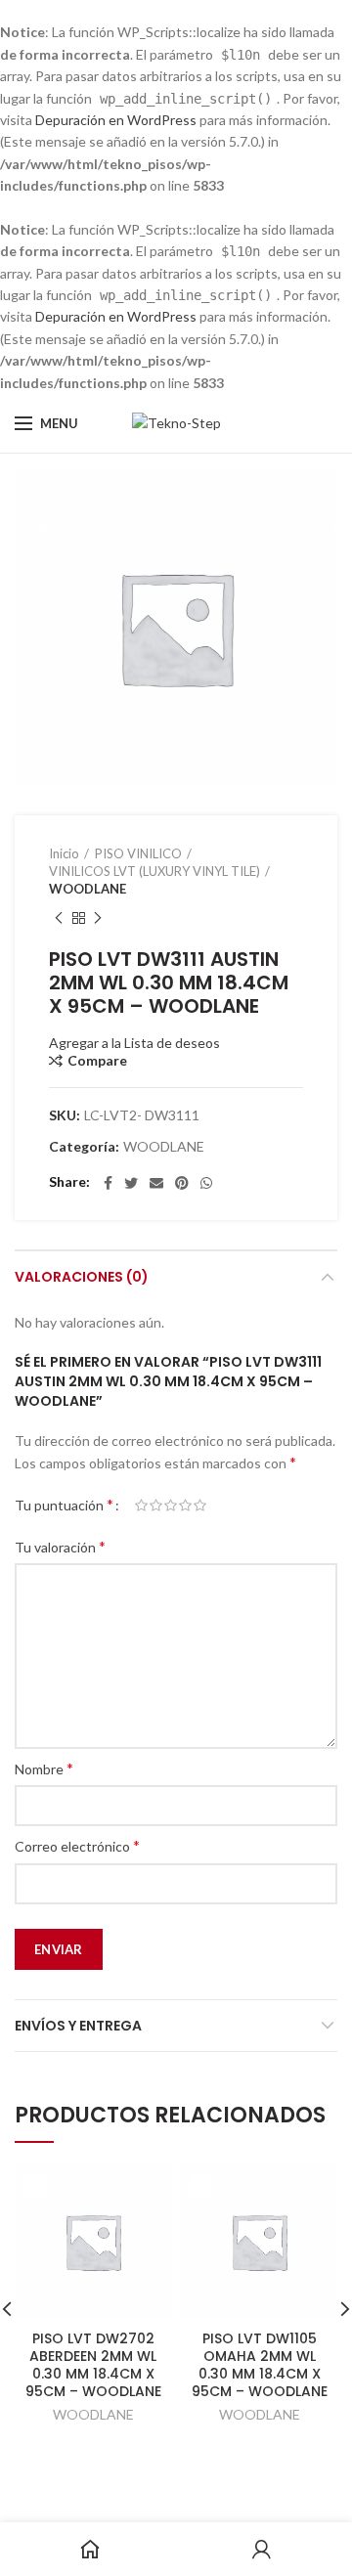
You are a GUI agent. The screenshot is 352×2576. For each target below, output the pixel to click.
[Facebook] (108, 1183)
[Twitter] (131, 1183)
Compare (97, 1061)
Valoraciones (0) (82, 1277)
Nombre (44, 1768)
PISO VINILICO (138, 853)
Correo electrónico (77, 1845)
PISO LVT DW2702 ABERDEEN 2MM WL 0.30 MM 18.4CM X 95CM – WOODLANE (93, 2365)
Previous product (59, 918)
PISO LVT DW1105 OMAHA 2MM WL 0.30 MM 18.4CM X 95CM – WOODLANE (260, 2365)
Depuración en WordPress (116, 120)
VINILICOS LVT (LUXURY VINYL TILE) (154, 871)
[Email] (156, 1183)
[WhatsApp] (206, 1183)
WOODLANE (88, 889)
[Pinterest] (182, 1183)
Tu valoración (60, 1546)
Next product (98, 918)
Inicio (64, 853)
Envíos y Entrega (78, 2026)
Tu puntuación (64, 1504)
